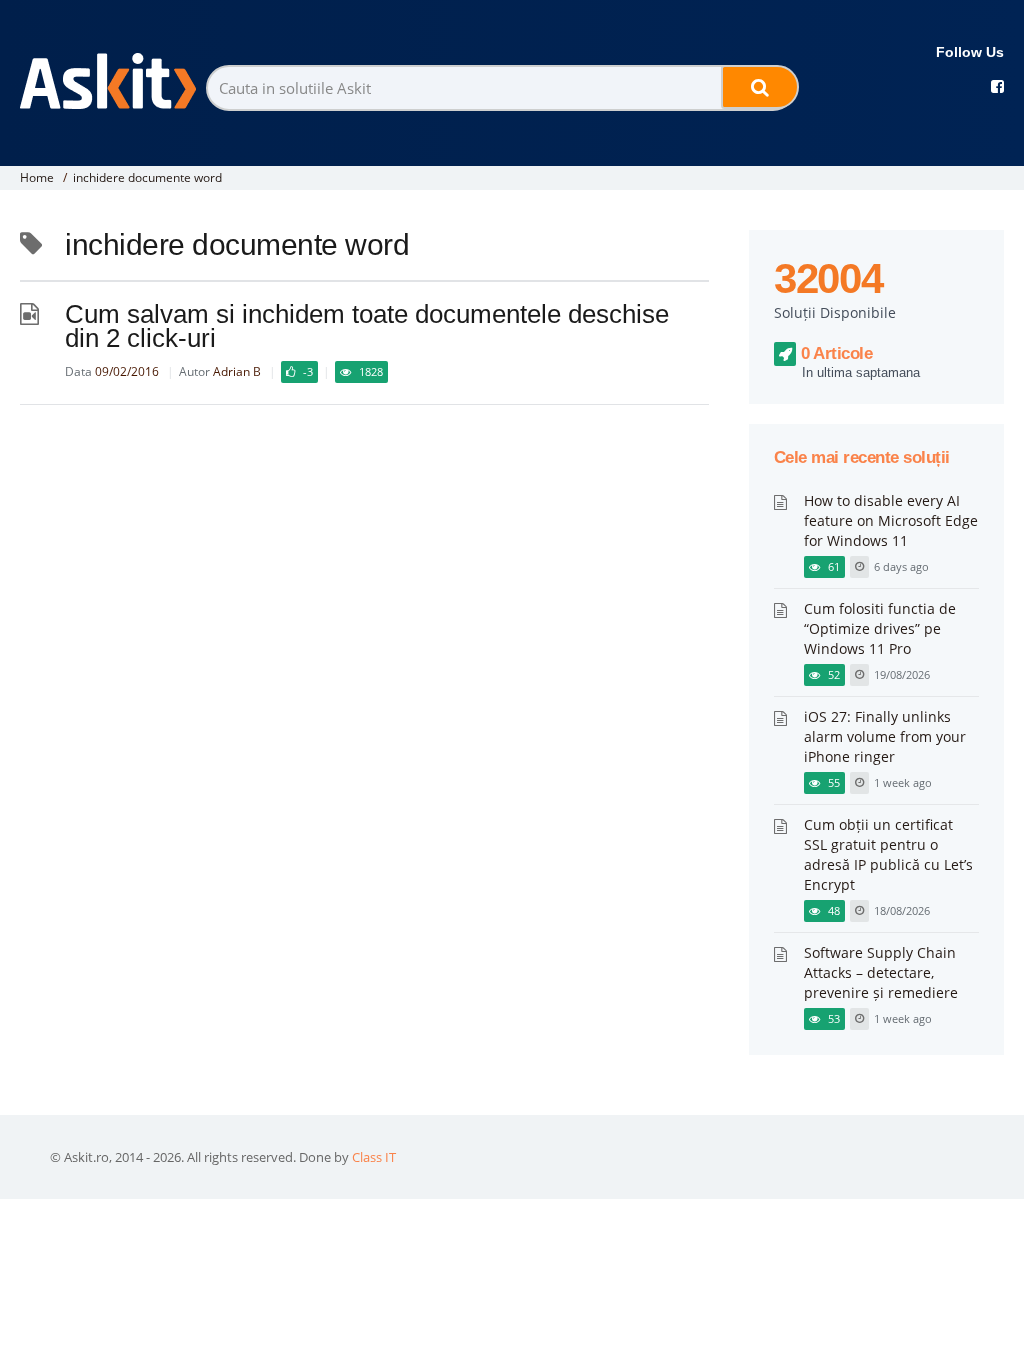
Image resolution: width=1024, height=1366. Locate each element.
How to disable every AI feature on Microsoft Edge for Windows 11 (891, 520)
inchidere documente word (147, 177)
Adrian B (237, 371)
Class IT (374, 1157)
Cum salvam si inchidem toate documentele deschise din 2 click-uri (367, 326)
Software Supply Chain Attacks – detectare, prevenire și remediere (881, 972)
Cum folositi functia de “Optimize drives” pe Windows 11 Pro (880, 628)
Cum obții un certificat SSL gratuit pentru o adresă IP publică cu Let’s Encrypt (888, 854)
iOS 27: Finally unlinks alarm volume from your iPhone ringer (885, 736)
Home (37, 177)
